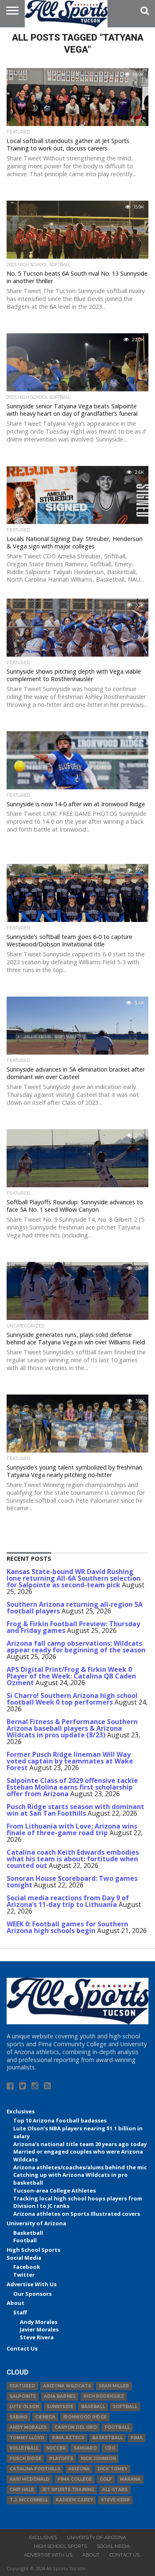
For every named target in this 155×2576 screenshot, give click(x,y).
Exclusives (21, 2111)
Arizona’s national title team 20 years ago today (80, 2144)
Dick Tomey (112, 2469)
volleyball (24, 2448)
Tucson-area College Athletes (55, 2190)
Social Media (24, 2258)
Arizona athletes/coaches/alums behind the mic (80, 2167)
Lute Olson (24, 2407)
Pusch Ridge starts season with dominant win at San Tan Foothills (75, 1810)
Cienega (45, 2417)
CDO (110, 2448)
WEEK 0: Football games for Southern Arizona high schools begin (67, 1927)
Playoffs (61, 2458)
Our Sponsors (32, 2294)
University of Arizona (36, 2223)
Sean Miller (114, 2386)
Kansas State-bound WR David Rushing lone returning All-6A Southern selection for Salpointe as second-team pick (74, 1578)
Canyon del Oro (76, 2427)
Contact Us (22, 2348)
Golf (106, 2479)
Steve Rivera (37, 2337)
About (15, 2303)
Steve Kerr (115, 2500)
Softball (125, 2407)
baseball (93, 2407)
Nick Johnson (98, 2458)
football (117, 2427)
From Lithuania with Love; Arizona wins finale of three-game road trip (72, 1829)
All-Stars (115, 2490)
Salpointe (23, 2396)
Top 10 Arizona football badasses (60, 2120)
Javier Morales (39, 2329)
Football (25, 2240)
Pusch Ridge (25, 2458)
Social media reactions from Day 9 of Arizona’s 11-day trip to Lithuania (68, 1901)
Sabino (18, 2417)
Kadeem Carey (74, 2500)
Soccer (56, 2448)
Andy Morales (39, 2322)
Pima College (75, 2479)
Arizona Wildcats (67, 2386)
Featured (22, 2386)
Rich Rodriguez (104, 2396)
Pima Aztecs (68, 2438)
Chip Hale (22, 2490)
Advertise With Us (32, 2284)
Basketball (28, 2233)
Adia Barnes (60, 2396)
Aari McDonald (30, 2479)
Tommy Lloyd (27, 2438)
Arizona (79, 2469)
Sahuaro (85, 2448)
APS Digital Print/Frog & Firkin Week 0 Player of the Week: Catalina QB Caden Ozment (71, 1676)
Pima (137, 2438)
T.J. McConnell (29, 2500)
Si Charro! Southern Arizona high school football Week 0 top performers (72, 1699)
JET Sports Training (68, 2490)
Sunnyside (60, 2407)
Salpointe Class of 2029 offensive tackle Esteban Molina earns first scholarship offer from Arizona (72, 1787)
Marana (130, 2479)
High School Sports (33, 2250)
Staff (20, 2312)
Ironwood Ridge (85, 2417)
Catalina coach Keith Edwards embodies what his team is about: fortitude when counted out (73, 1859)
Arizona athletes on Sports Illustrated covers (77, 2214)
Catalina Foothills (35, 2469)
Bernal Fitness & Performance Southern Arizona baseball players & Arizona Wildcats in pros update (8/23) (72, 1728)
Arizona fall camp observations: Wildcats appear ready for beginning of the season (76, 1647)
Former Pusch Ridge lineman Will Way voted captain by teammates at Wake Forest (70, 1761)
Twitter (24, 2275)
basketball (107, 2438)
